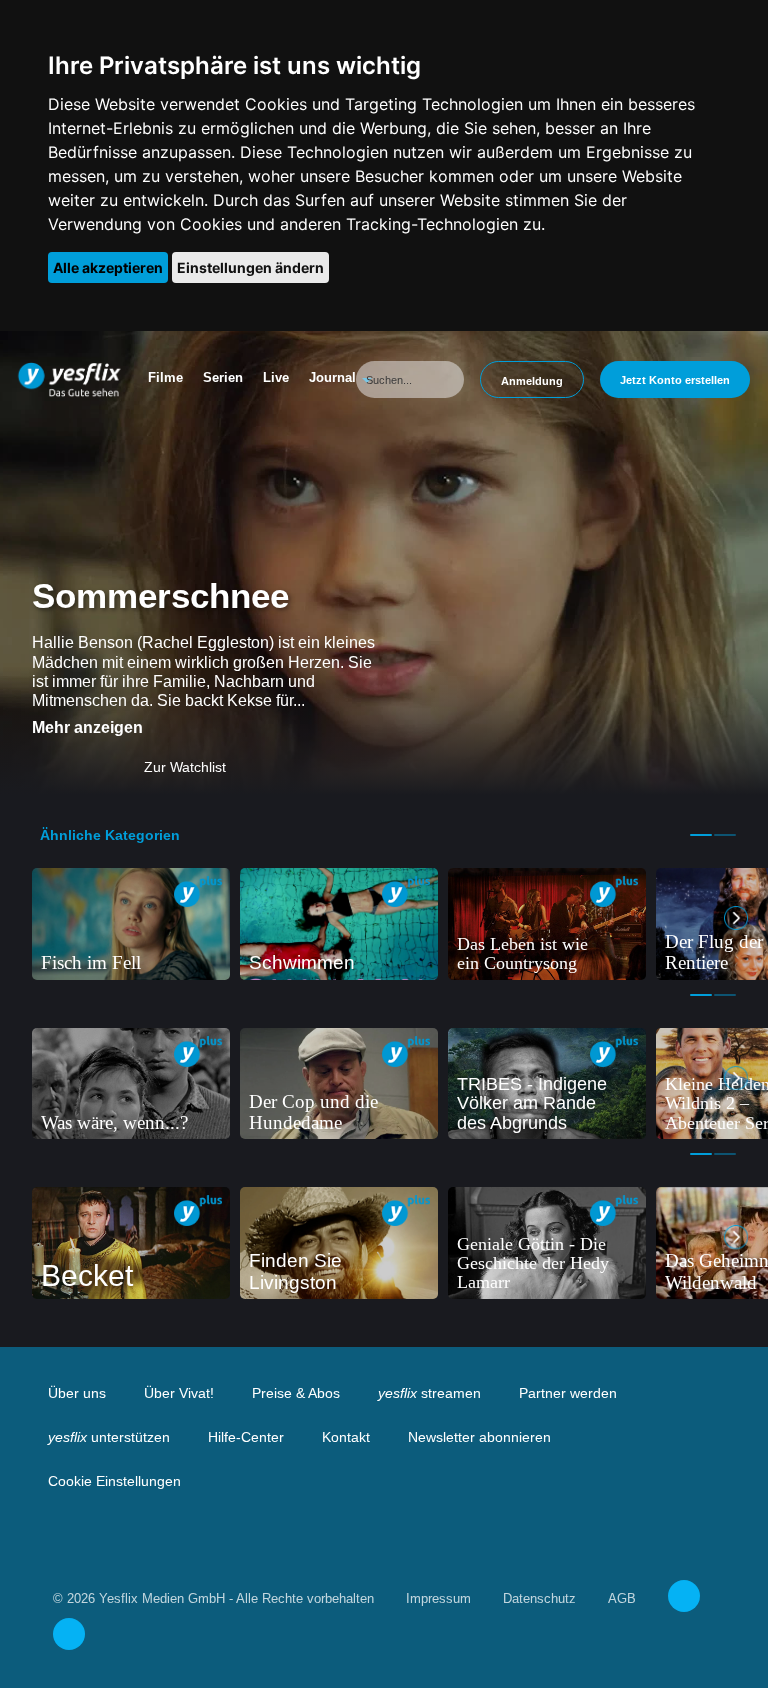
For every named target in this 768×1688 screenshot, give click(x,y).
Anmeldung (532, 381)
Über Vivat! (179, 1393)
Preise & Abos (296, 1393)
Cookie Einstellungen (114, 1481)
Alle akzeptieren (108, 267)
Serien (223, 377)
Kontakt (346, 1437)
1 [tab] (701, 835)
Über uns (77, 1393)
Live (276, 377)
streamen (429, 1393)
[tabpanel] (131, 924)
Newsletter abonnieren (479, 1437)
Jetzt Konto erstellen (675, 380)
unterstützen (109, 1437)
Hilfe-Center (246, 1437)
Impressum (438, 1598)
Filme (165, 377)
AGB (622, 1598)
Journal (332, 377)
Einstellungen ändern (250, 267)
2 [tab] (725, 835)
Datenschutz (539, 1598)
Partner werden (568, 1393)
